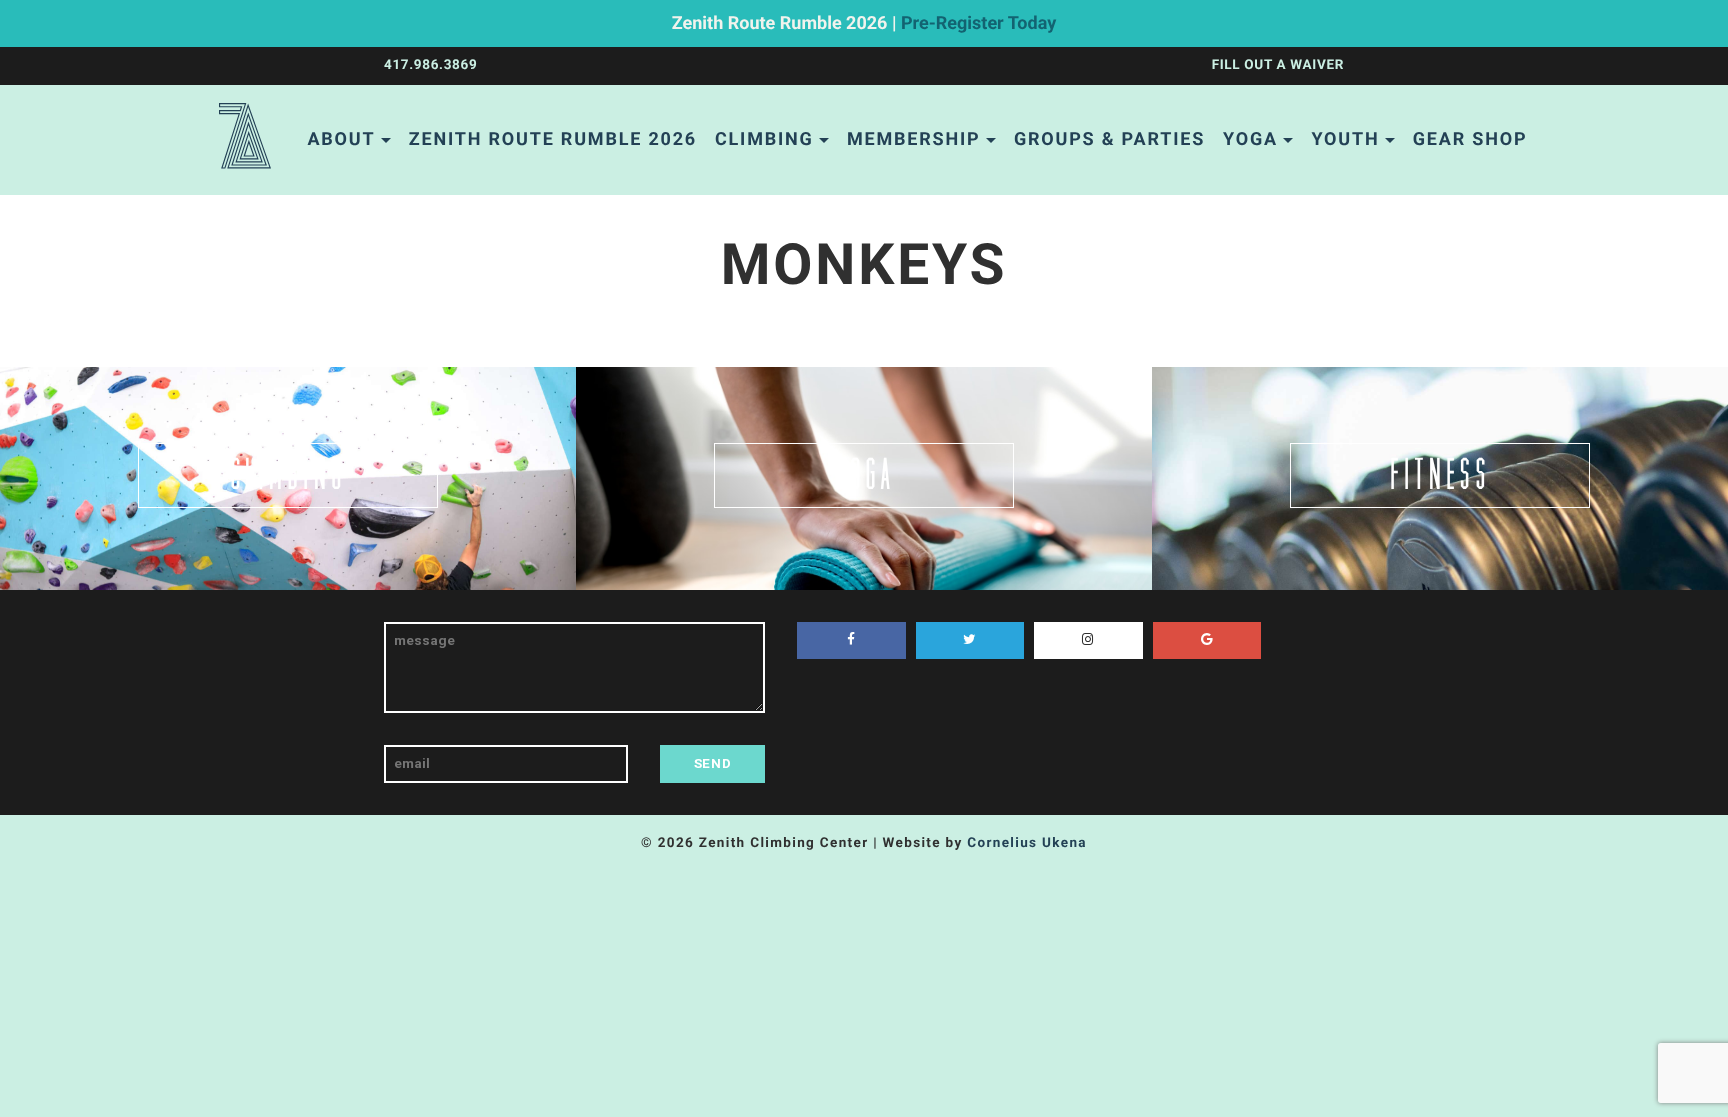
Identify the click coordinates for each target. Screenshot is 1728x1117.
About (341, 139)
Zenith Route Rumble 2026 (553, 139)
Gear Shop (1470, 139)
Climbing (764, 139)
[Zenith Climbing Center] (245, 140)
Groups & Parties (1109, 139)
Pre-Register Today (978, 23)
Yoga (1250, 139)
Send (713, 763)
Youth (1345, 139)
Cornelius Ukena (1027, 843)
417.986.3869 (430, 65)
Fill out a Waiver (1278, 65)
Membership (913, 139)
